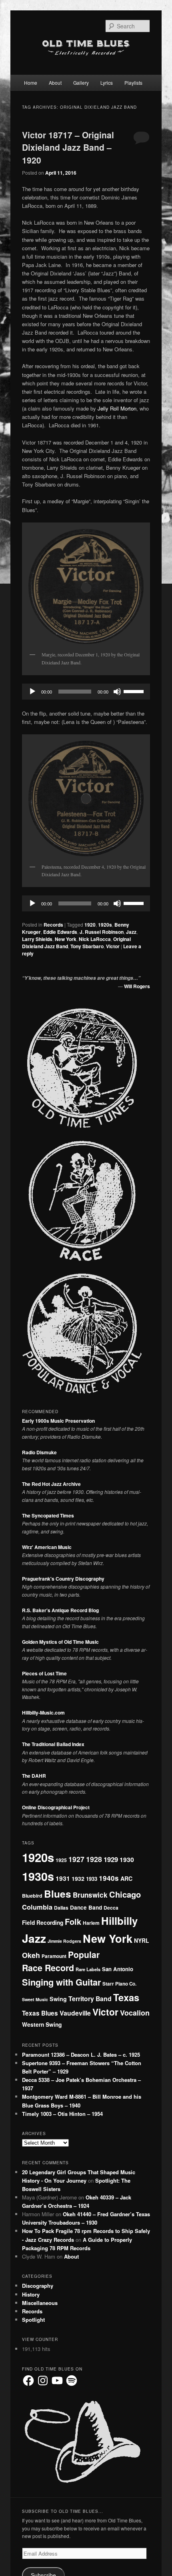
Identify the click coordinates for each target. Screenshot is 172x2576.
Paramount (54, 1956)
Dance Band (86, 1907)
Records (53, 925)
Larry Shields (37, 939)
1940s (109, 1878)
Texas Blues (40, 2013)
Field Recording (43, 1922)
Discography (38, 2286)
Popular (84, 1954)
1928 (94, 1859)
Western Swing (42, 2024)
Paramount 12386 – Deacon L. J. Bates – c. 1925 (81, 2055)
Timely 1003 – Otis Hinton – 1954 (62, 2114)
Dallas (61, 1908)
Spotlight (33, 2320)
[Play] (32, 692)
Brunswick (90, 1895)
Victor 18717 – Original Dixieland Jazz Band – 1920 (68, 147)
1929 (111, 1859)
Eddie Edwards (60, 932)
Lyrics (107, 83)
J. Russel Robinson (102, 932)
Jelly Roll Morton (117, 408)
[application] (86, 692)
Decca (111, 1908)
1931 (63, 1878)
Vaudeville (75, 2013)
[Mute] (117, 692)
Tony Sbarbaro (87, 946)
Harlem (91, 1923)
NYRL (141, 1940)
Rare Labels (88, 1969)
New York (66, 939)
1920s (105, 925)
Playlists (133, 83)
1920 (90, 925)
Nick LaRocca (95, 939)
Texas (126, 1997)
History (31, 2294)
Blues (58, 1894)
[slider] (135, 691)
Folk (73, 1921)
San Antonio (118, 1969)
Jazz (131, 932)
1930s (38, 1876)
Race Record (48, 1968)
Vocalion (135, 2013)
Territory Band (90, 1999)
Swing (58, 1999)
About (55, 83)
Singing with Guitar (61, 1982)
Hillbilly (119, 1921)
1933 (92, 1879)
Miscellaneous (40, 2303)
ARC (126, 1878)
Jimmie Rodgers (64, 1941)
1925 (61, 1860)
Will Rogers (137, 986)
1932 (78, 1878)
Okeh (31, 1955)
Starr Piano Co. (119, 1984)
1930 (127, 1859)
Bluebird (32, 1896)
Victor (113, 946)
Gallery (81, 83)
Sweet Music (35, 1999)
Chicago (125, 1894)
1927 (76, 1859)
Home (31, 83)
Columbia (37, 1907)
